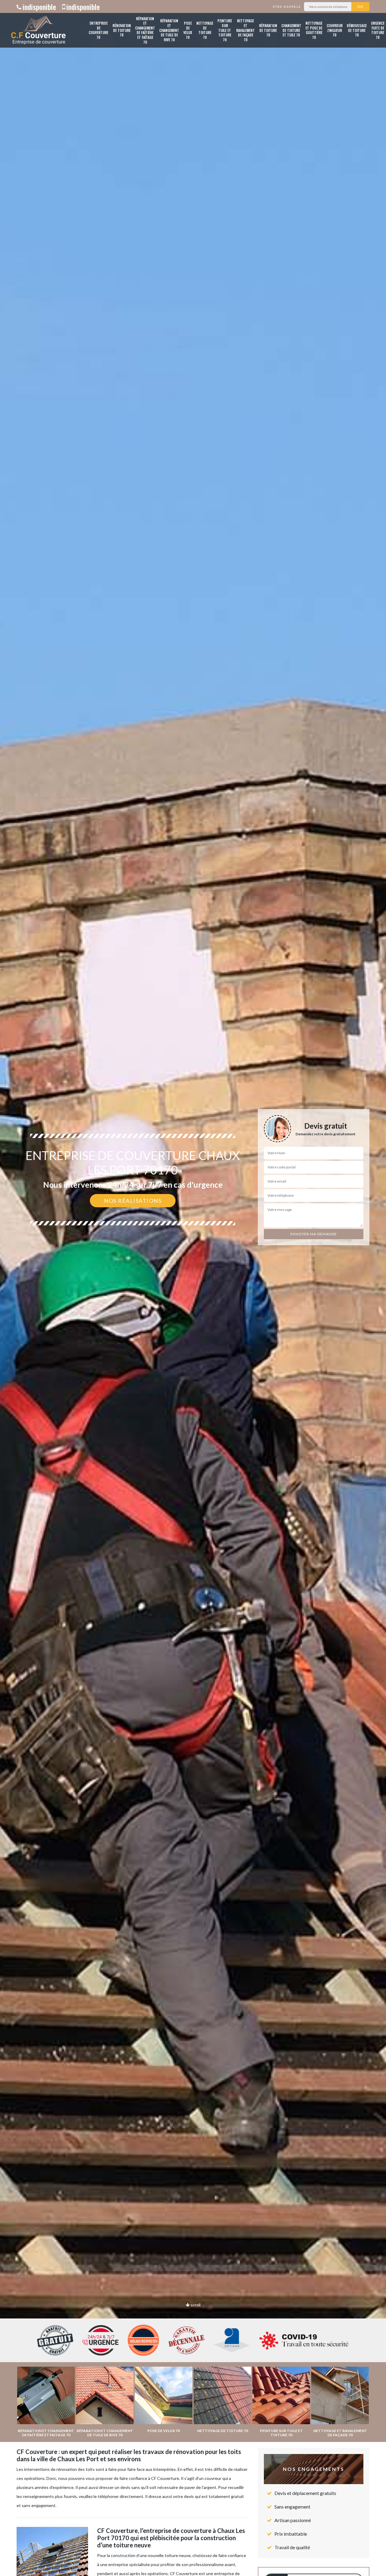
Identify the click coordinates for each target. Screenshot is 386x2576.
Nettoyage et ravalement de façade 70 (245, 30)
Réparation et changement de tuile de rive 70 (169, 30)
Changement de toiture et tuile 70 (291, 30)
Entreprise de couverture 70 (98, 30)
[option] (193, 1288)
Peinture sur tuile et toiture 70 (225, 30)
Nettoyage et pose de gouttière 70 (314, 30)
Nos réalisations (133, 1201)
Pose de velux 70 (188, 30)
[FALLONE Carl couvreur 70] (38, 30)
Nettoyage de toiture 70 (205, 30)
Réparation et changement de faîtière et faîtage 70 (145, 30)
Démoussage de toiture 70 (357, 30)
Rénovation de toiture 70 (122, 30)
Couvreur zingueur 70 (335, 30)
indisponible (39, 7)
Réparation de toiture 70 (268, 30)
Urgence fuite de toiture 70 (378, 30)
